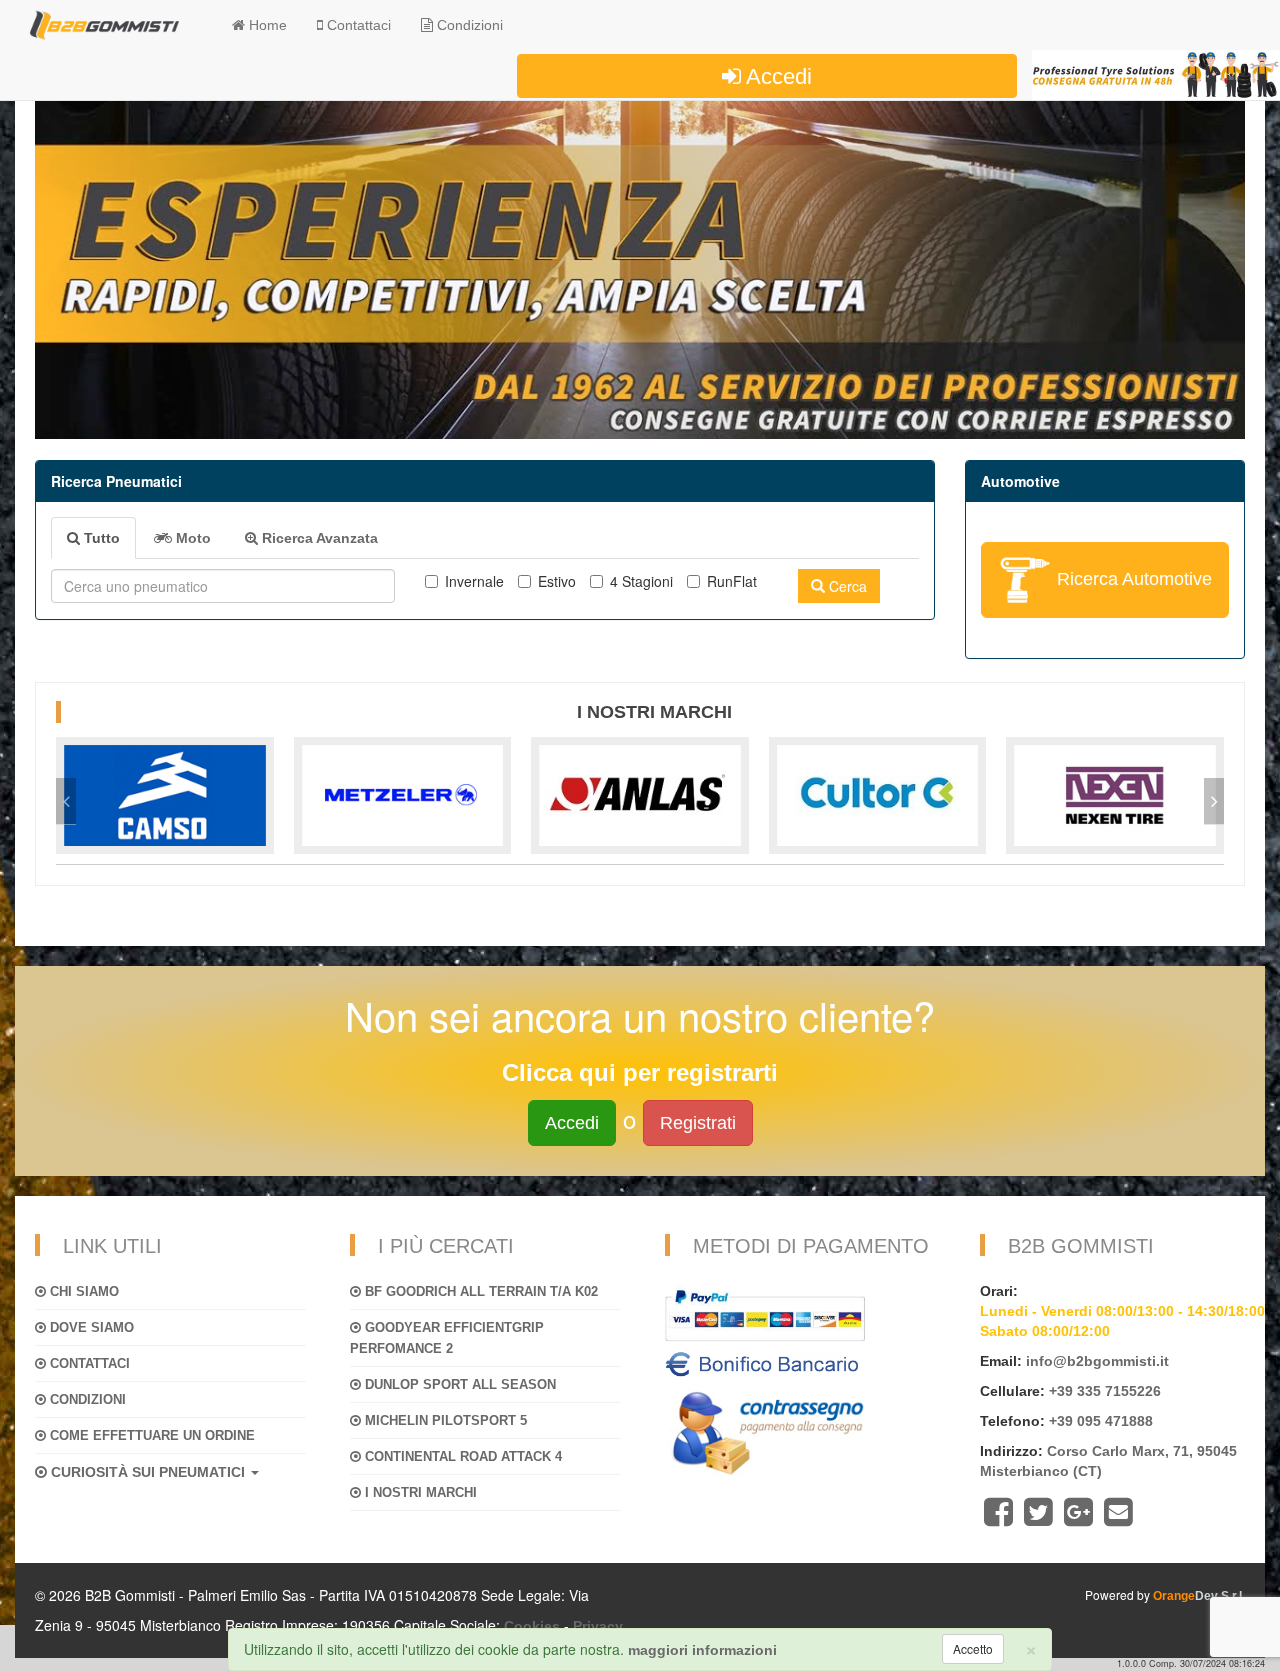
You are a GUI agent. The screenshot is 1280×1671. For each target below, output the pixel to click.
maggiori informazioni (702, 1650)
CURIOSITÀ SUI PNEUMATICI (148, 1472)
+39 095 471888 (1101, 1421)
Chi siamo (82, 1291)
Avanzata (320, 538)
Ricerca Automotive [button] (1132, 578)
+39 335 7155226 (1105, 1391)
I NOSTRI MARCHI (419, 1492)
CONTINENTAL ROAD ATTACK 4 (461, 1456)
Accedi (776, 76)
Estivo (557, 581)
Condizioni (468, 25)
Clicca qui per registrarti (640, 1072)
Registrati (698, 1123)
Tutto (100, 538)
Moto (191, 538)
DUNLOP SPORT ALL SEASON (458, 1384)
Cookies (532, 1626)
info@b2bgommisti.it (1097, 1361)
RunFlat (732, 581)
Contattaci (88, 1363)
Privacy (598, 1626)
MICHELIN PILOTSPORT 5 (444, 1420)
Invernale (474, 581)
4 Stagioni (641, 581)
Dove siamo (90, 1327)
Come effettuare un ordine (150, 1435)
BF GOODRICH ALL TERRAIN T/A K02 (479, 1291)
